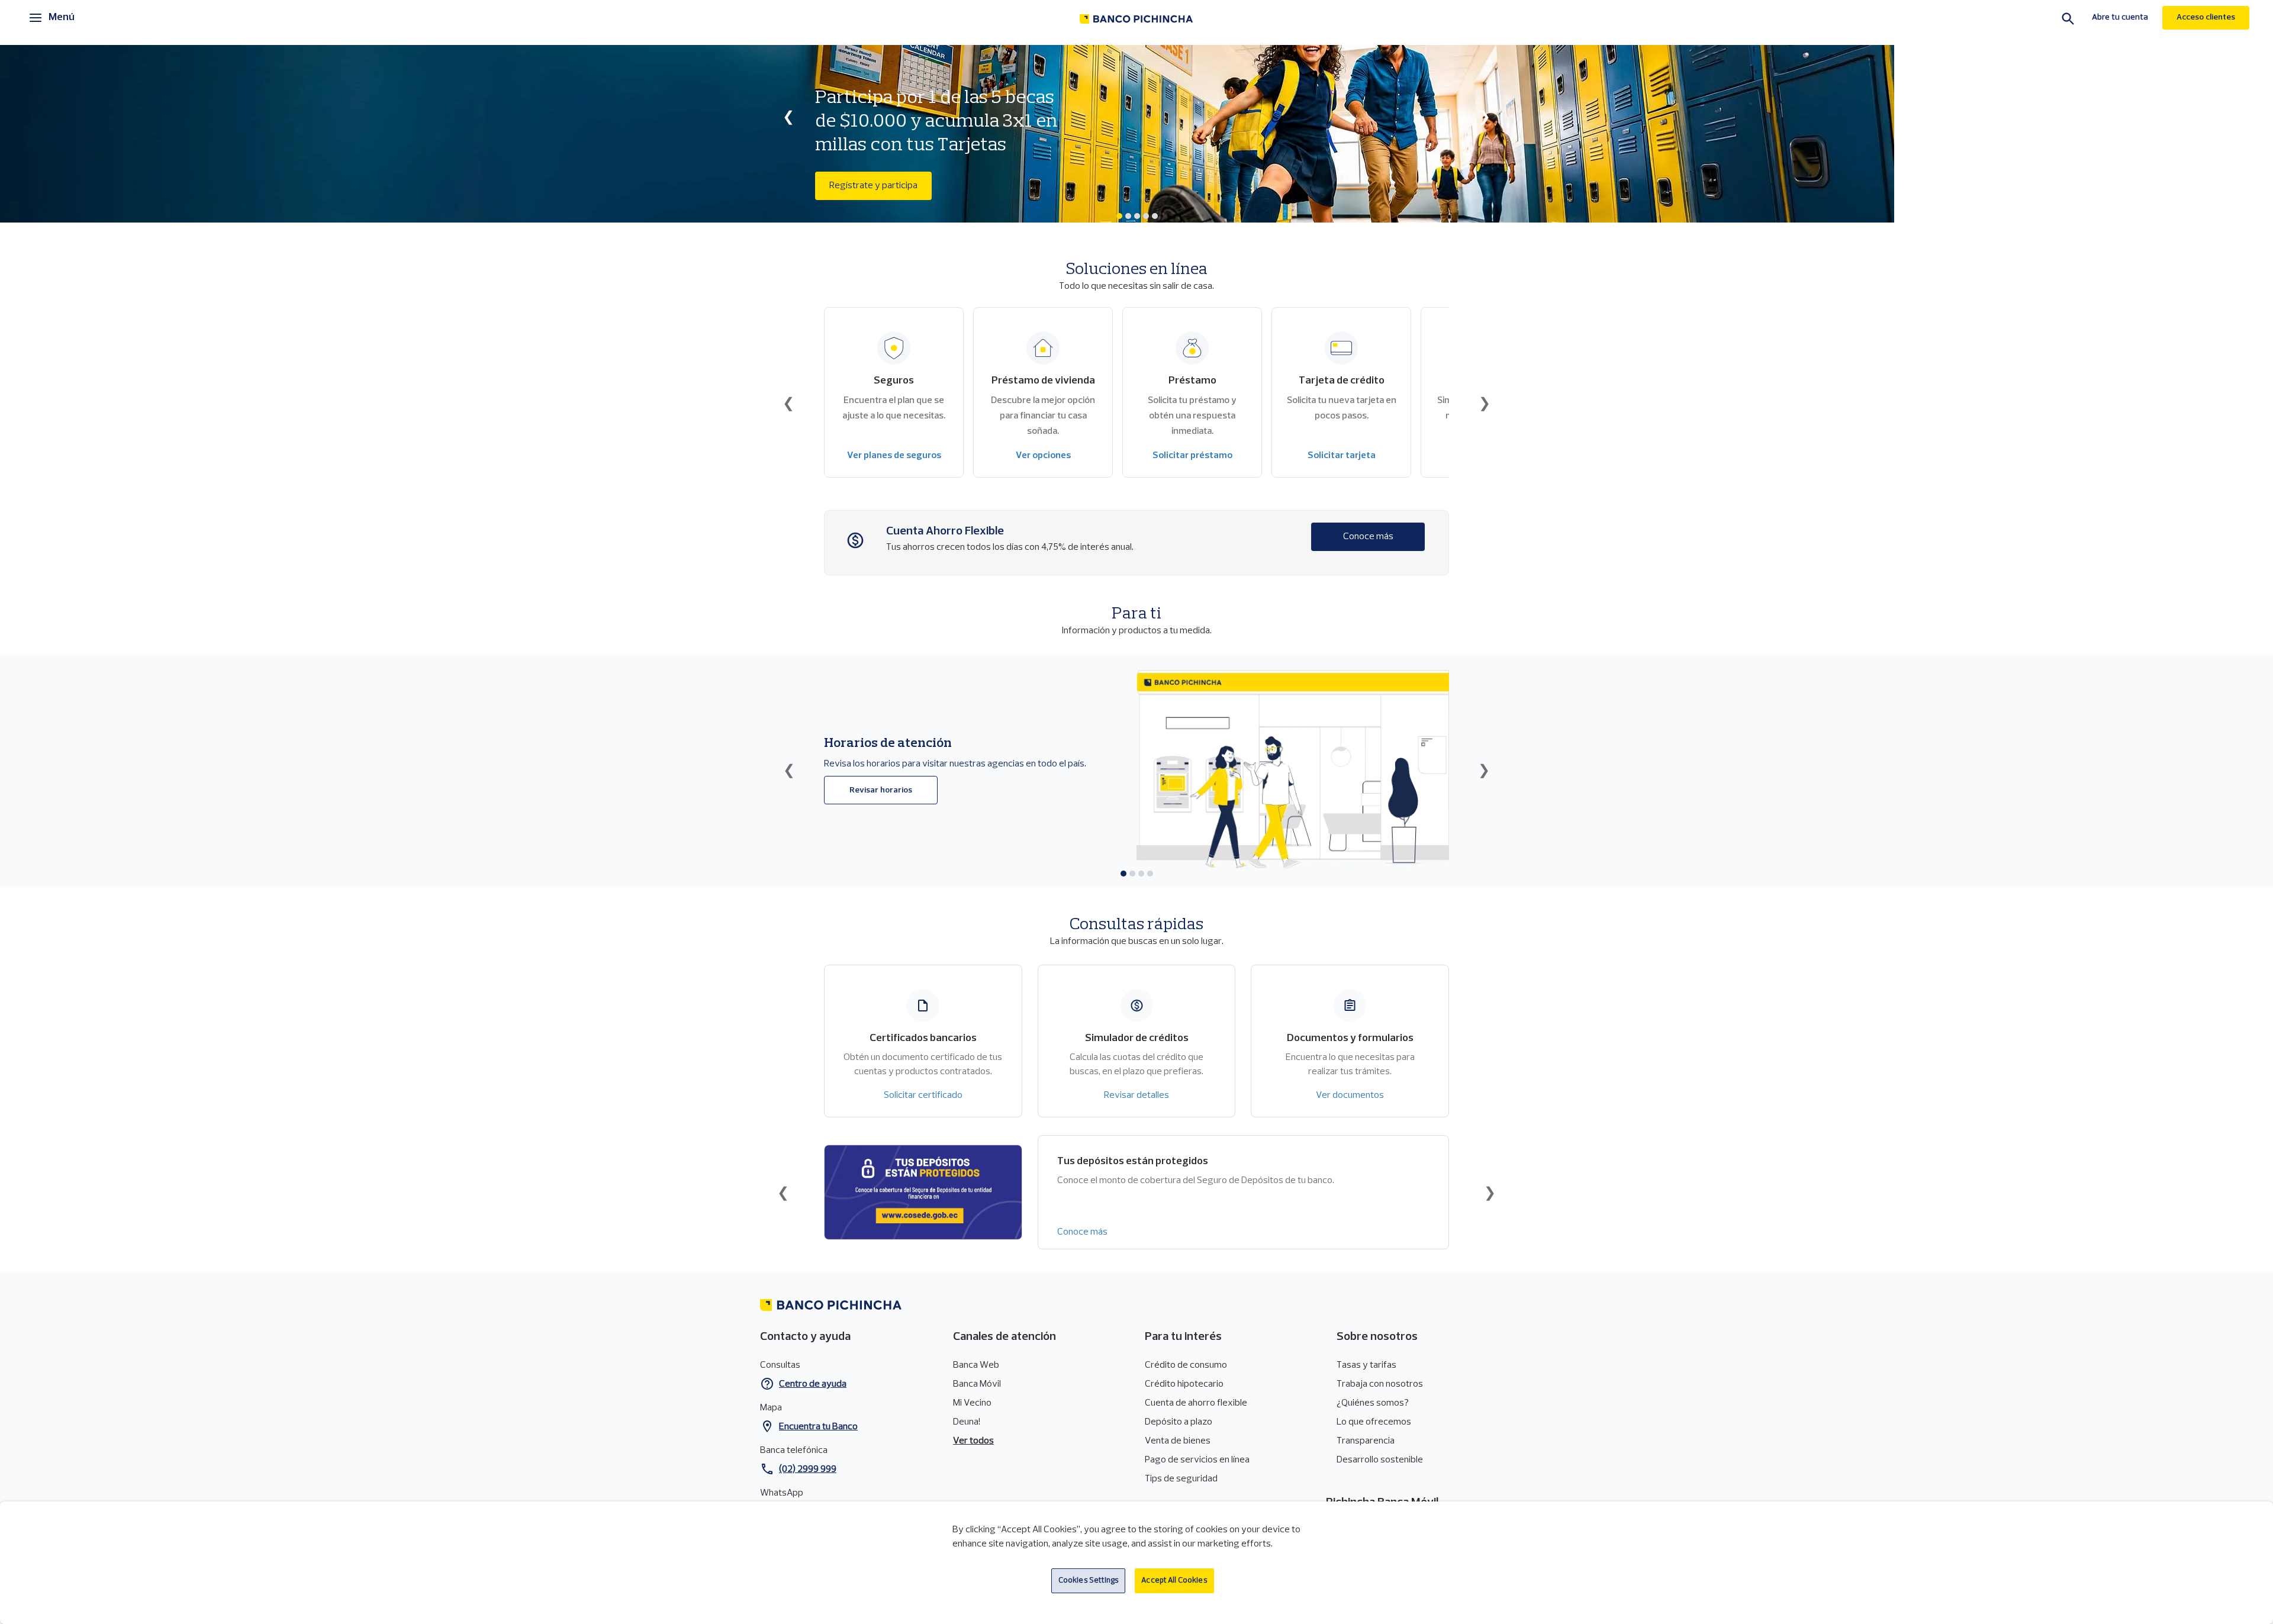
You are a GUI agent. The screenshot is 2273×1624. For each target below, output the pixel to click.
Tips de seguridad (1181, 1479)
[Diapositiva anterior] (788, 117)
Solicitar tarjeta (1342, 456)
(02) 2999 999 (808, 1470)
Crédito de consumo (1186, 1365)
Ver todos (973, 1441)
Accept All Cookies (1174, 1580)
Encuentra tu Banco (818, 1427)
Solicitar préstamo (1192, 456)
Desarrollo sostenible (1380, 1460)
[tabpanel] (1136, 134)
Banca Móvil (977, 1384)
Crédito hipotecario (1184, 1384)
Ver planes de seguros (894, 456)
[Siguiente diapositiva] (1485, 117)
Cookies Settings (1089, 1580)
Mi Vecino (972, 1403)
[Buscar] (2068, 20)
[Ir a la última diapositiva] (789, 403)
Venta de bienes (1178, 1441)
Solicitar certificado (923, 1095)
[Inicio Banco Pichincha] (1136, 19)
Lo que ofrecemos (1374, 1422)
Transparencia (1366, 1441)
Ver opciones (1043, 456)
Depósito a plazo (1179, 1422)
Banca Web (976, 1365)
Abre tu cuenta (2120, 17)
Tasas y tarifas (1366, 1365)
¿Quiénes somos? (1373, 1403)
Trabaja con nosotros (1380, 1384)
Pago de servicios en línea (1197, 1460)
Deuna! (967, 1422)
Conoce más (1368, 537)
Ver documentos (1350, 1095)
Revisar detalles (1136, 1095)
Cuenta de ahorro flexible (1196, 1403)
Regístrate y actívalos (881, 186)
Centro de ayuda (813, 1384)
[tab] (1119, 216)
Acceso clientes (2206, 17)
